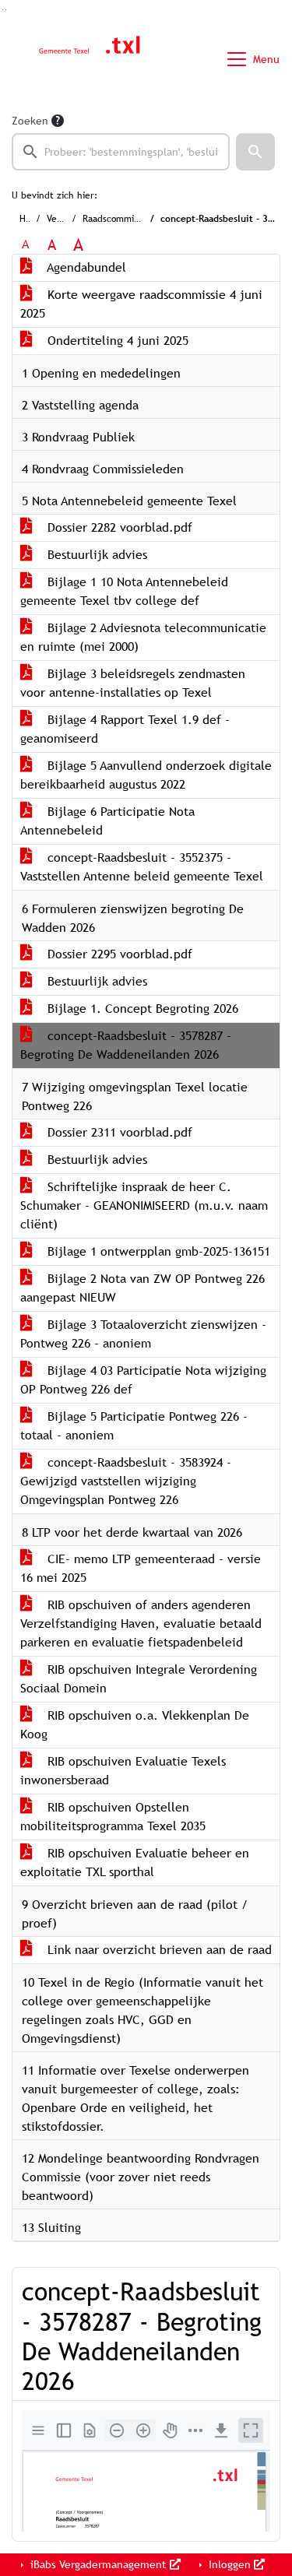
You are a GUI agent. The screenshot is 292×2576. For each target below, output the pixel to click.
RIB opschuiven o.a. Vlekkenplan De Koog (135, 1725)
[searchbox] (121, 152)
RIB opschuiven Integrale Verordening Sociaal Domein (139, 1679)
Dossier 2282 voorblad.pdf (118, 527)
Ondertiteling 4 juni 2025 (116, 341)
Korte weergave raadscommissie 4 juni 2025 (141, 304)
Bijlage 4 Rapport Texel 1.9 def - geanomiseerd (125, 729)
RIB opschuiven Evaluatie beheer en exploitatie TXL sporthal (135, 1863)
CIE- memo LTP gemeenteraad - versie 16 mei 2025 (141, 1568)
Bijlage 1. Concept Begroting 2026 (141, 1009)
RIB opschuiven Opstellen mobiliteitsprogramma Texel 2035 (113, 1817)
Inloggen (230, 2564)
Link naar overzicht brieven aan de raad (158, 1950)
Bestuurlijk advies (95, 555)
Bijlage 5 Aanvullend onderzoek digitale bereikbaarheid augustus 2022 (146, 775)
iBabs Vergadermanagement (99, 2564)
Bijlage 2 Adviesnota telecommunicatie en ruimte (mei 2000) (143, 637)
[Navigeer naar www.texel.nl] (88, 59)
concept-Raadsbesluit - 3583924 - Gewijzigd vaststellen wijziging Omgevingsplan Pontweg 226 (126, 1481)
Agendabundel (85, 267)
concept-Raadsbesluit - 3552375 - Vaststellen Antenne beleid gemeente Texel (142, 867)
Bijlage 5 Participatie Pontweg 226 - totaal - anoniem (134, 1426)
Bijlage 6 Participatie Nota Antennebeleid (107, 821)
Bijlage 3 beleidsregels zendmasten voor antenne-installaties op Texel (133, 683)
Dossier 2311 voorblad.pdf (118, 1132)
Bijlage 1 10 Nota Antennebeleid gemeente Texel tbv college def (124, 591)
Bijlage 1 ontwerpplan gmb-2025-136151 (157, 1251)
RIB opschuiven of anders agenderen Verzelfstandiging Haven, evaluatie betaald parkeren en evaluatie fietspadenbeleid (141, 1624)
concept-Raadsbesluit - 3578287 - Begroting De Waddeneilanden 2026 (126, 1045)
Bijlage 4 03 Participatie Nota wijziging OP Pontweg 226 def (143, 1380)
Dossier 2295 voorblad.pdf (118, 954)
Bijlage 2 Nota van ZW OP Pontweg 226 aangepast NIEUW (142, 1288)
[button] (255, 152)
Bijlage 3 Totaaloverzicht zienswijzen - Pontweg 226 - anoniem (143, 1334)
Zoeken (30, 121)
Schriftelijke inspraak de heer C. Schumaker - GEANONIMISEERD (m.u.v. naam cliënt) (144, 1205)
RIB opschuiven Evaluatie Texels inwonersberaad (123, 1771)
